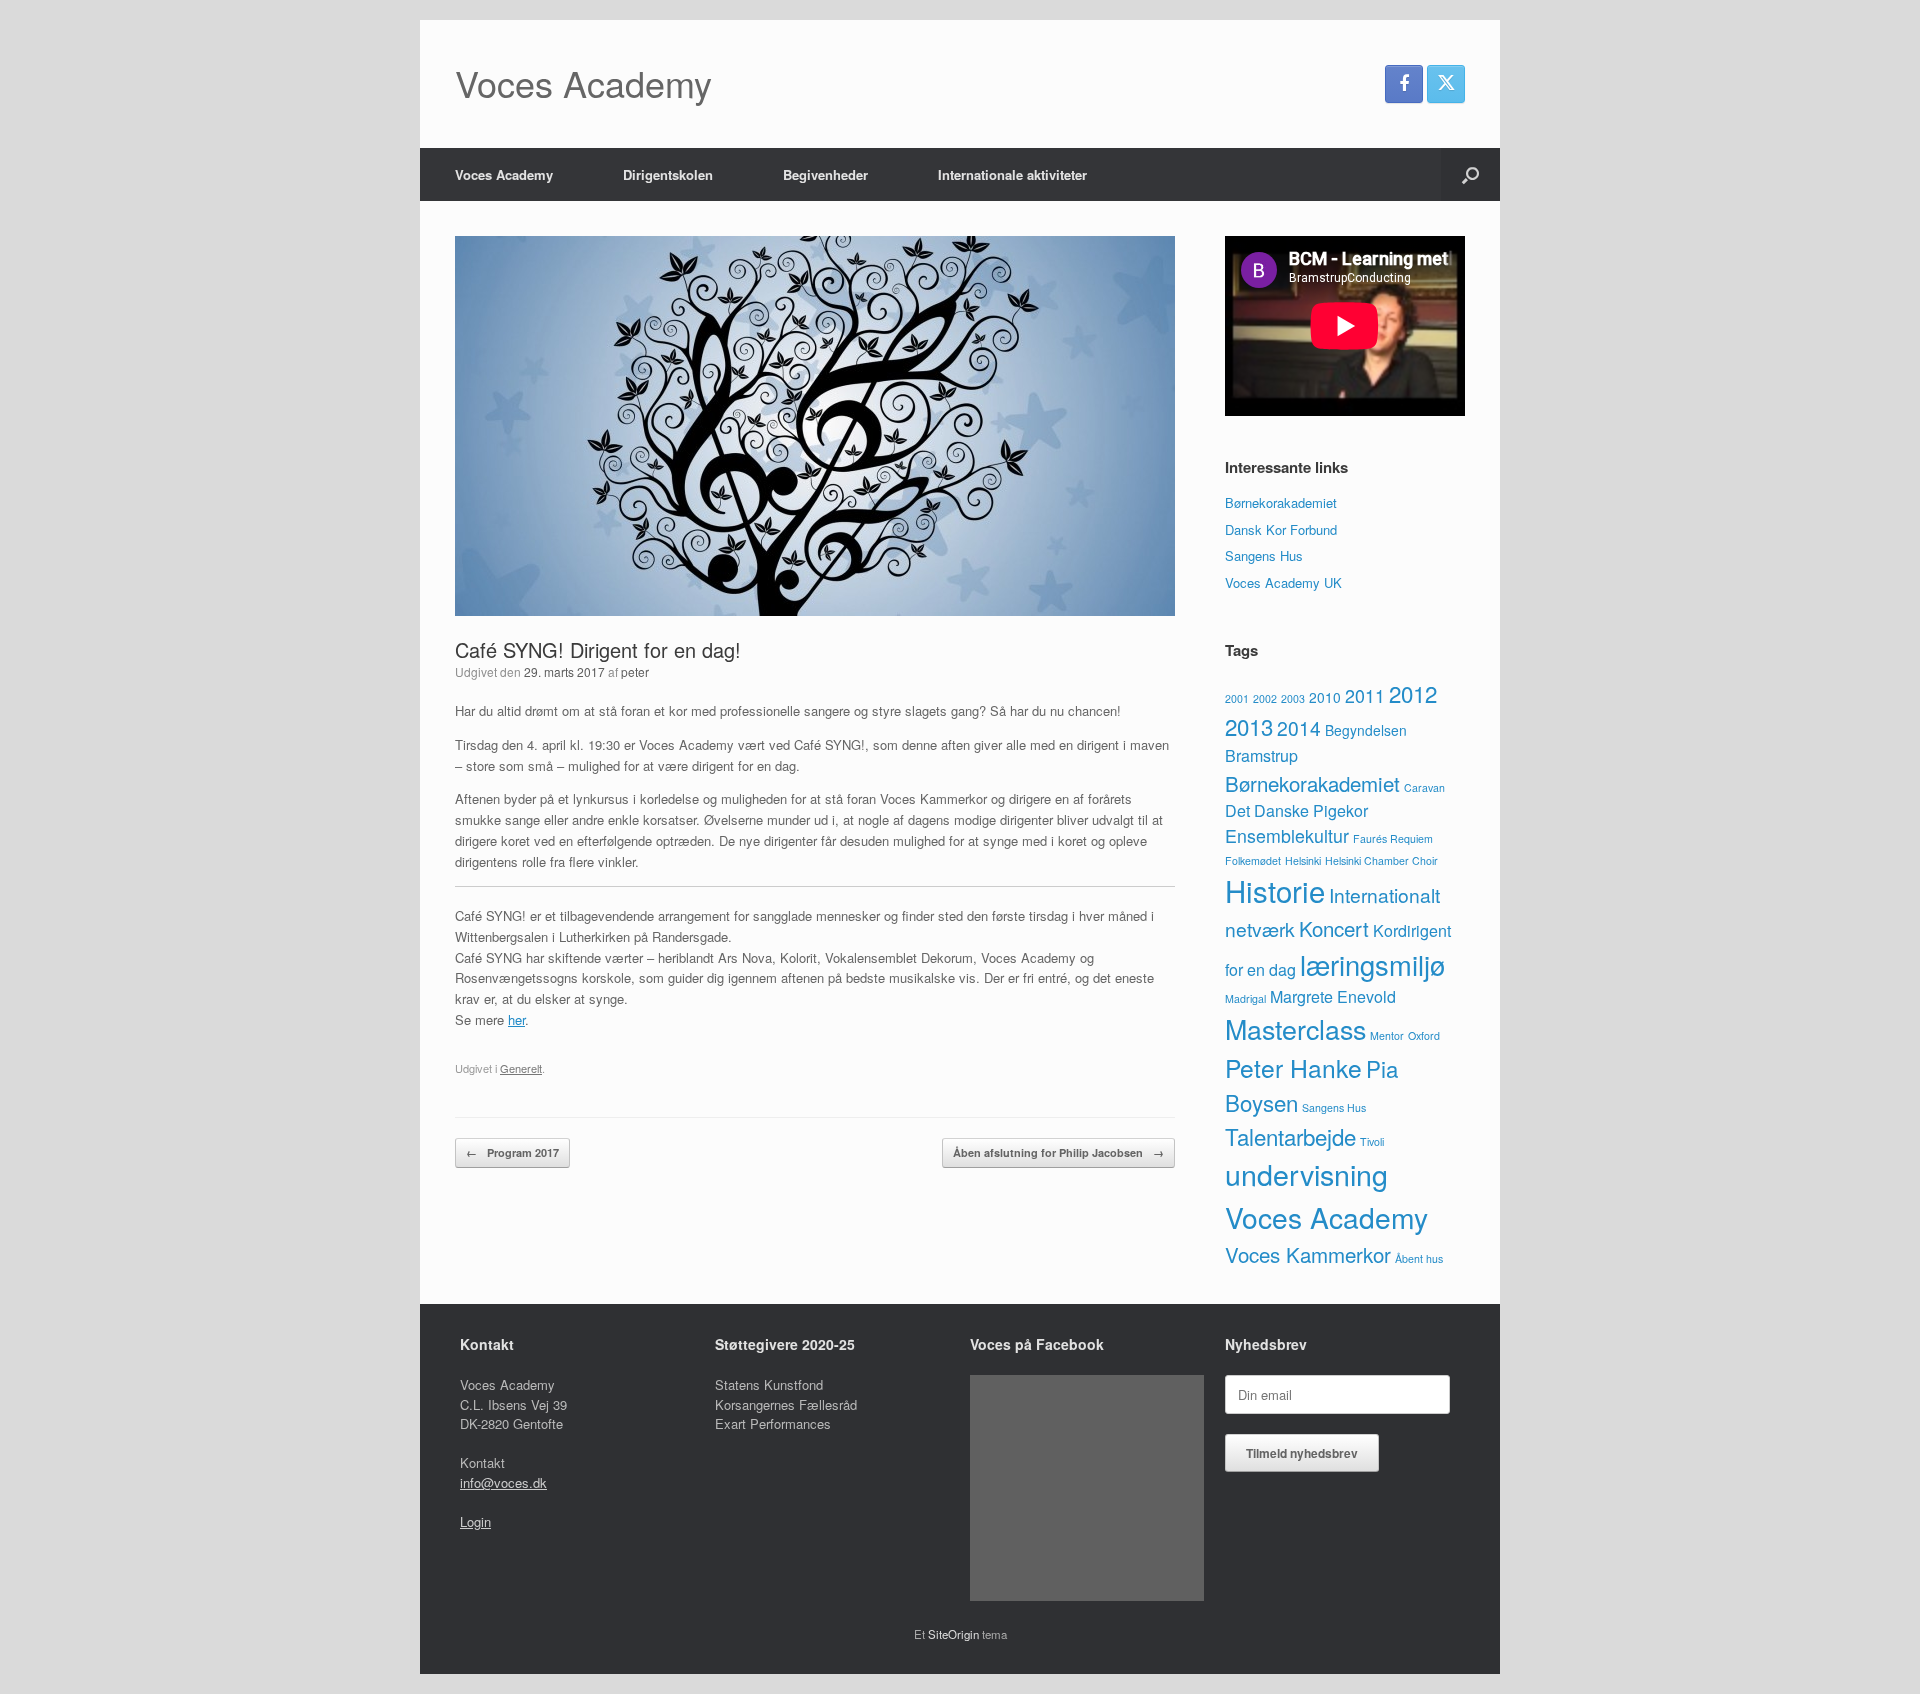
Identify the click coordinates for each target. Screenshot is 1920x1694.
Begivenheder (825, 174)
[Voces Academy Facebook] (1404, 84)
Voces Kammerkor (1308, 1254)
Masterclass (1295, 1028)
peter (635, 671)
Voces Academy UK (1283, 582)
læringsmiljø (1372, 964)
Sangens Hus (1264, 555)
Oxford (1424, 1035)
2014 (1299, 727)
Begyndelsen (1366, 730)
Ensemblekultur (1287, 835)
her (516, 1019)
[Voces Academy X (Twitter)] (1446, 84)
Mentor (1387, 1035)
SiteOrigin (953, 1634)
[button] (1470, 174)
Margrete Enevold (1333, 996)
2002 (1265, 698)
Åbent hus (1419, 1258)
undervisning (1306, 1173)
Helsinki (1303, 860)
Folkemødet (1253, 860)
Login (475, 1521)
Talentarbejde (1290, 1136)
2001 (1237, 698)
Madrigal (1245, 998)
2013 (1249, 726)
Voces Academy (504, 174)
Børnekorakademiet (1281, 502)
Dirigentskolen (668, 174)
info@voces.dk (503, 1482)
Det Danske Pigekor (1296, 810)
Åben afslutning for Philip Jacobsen (1058, 1152)
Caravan (1424, 787)
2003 (1293, 698)
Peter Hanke (1293, 1067)
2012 (1413, 693)
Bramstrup (1261, 755)
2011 (1365, 695)
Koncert (1334, 928)
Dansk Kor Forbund (1281, 529)
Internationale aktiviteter (1012, 174)
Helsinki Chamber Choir (1381, 860)
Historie (1275, 890)
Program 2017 (512, 1152)
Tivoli (1372, 1141)
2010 (1325, 697)
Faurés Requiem (1393, 838)
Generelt (521, 1068)
